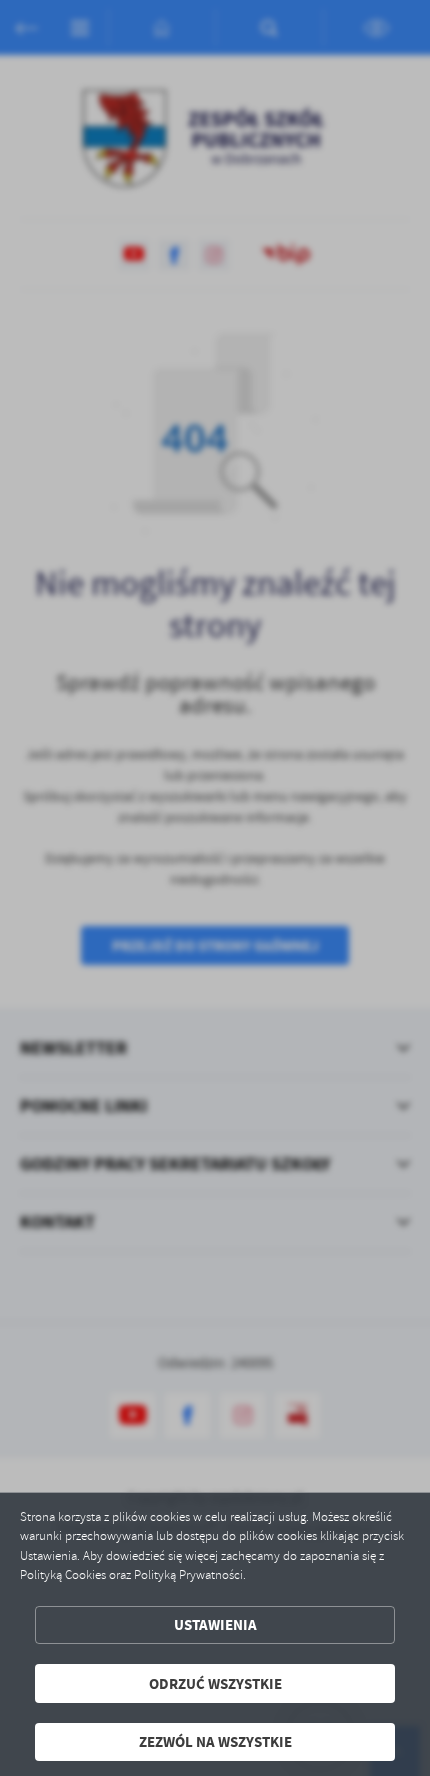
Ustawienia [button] (215, 1624)
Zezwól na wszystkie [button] (215, 1741)
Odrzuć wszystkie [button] (215, 1683)
